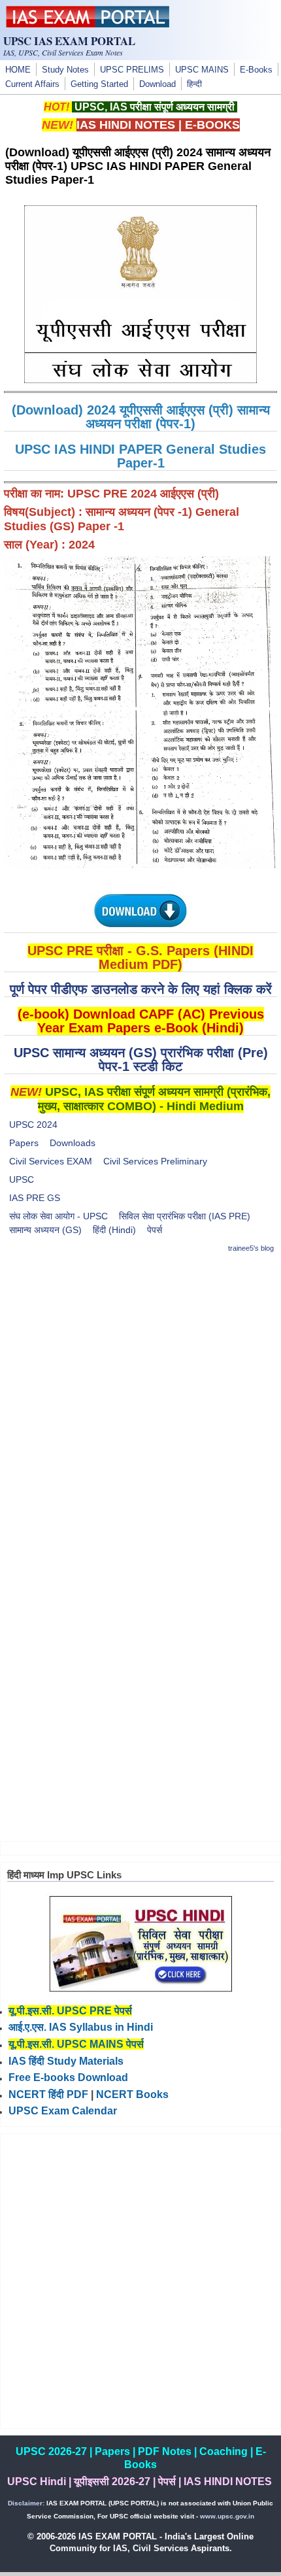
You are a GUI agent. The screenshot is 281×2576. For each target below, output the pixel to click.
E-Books (256, 70)
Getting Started (99, 84)
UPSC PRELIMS (132, 70)
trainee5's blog (251, 1248)
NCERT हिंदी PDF (48, 2094)
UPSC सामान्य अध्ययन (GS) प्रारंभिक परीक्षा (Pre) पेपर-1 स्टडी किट (141, 1059)
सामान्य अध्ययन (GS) (45, 1230)
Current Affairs (32, 84)
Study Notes (65, 70)
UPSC (22, 1179)
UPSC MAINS (202, 70)
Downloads (73, 1143)
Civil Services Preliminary (155, 1161)
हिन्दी (194, 84)
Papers (24, 1143)
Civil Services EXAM (51, 1161)
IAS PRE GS (35, 1198)
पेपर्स (155, 1230)
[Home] (88, 24)
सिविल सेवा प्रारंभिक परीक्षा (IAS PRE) (185, 1216)
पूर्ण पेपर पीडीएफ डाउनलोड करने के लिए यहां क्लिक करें (141, 989)
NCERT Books (132, 2094)
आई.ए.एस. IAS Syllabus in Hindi (81, 2027)
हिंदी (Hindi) (114, 1230)
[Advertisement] (140, 1406)
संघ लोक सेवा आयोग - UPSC (58, 1216)
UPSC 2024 (33, 1125)
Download (157, 84)
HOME (18, 70)
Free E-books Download (68, 2077)
